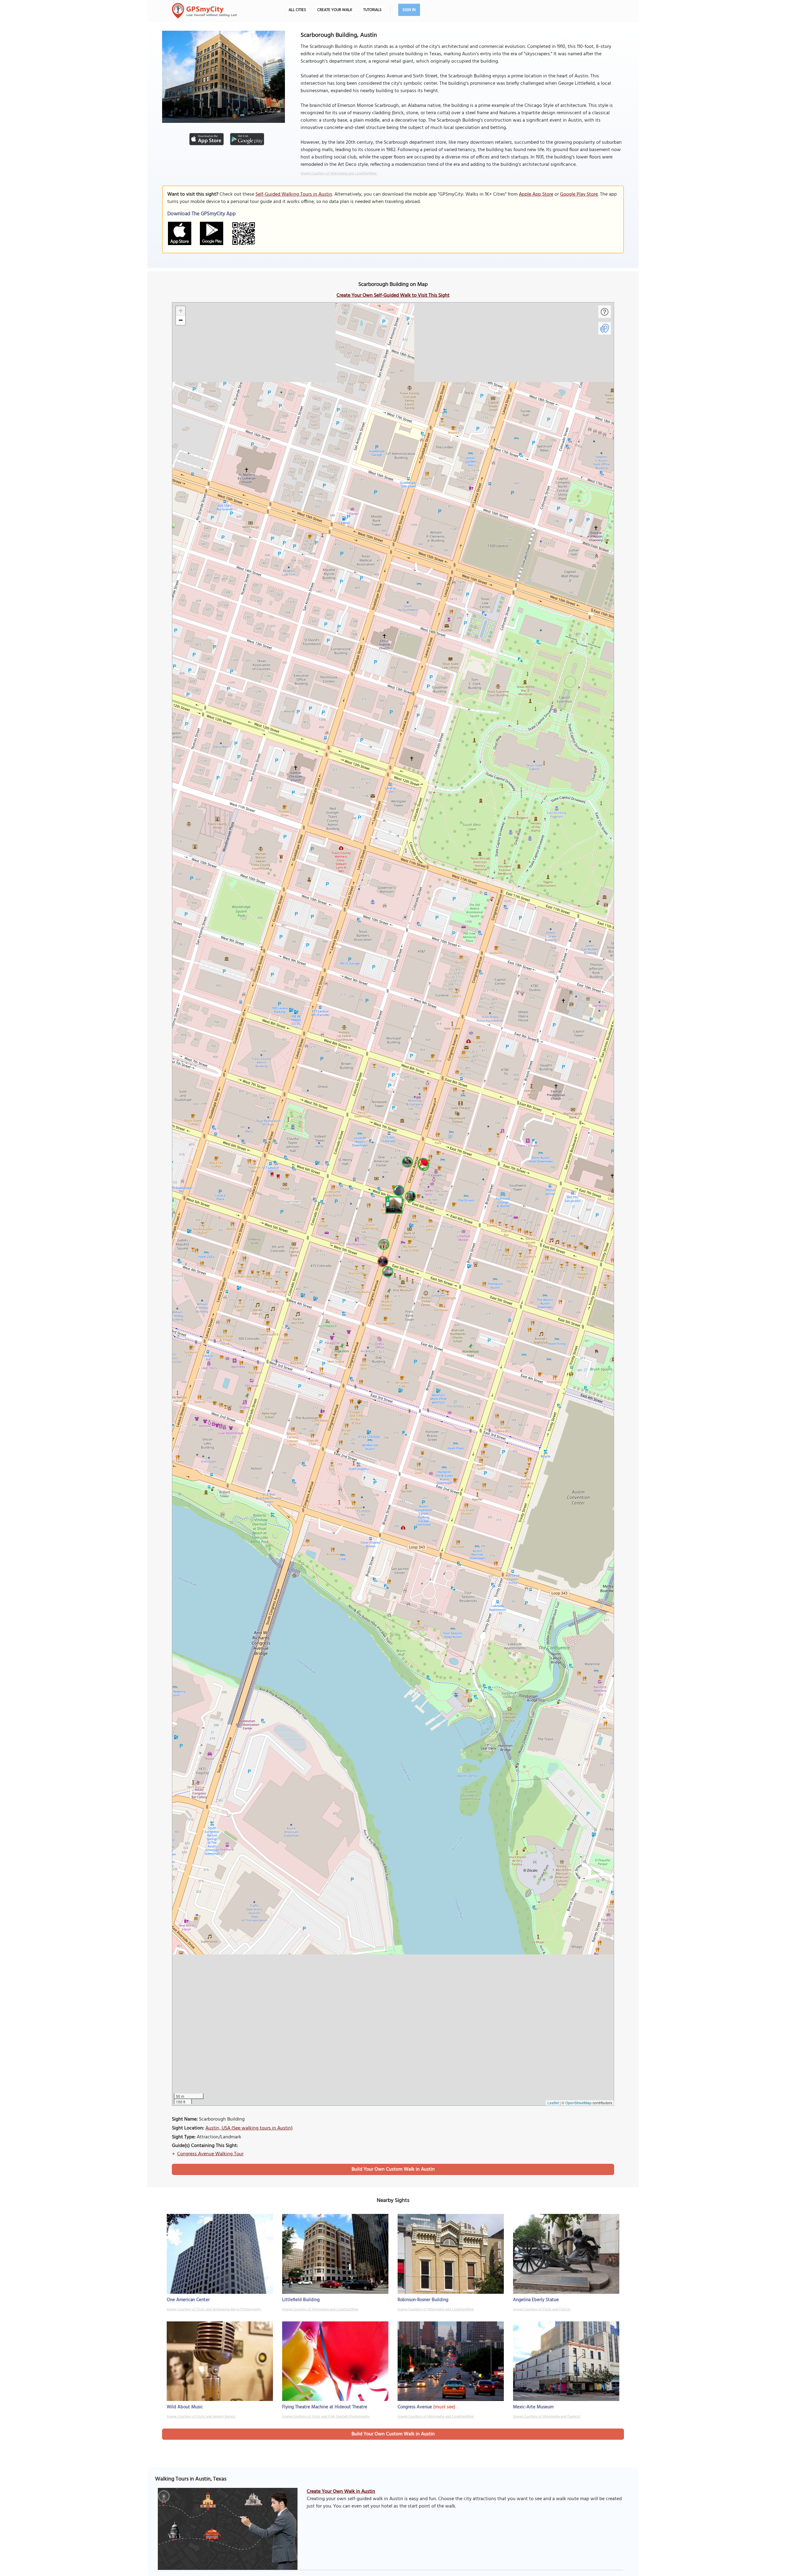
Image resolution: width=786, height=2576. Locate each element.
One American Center (188, 2300)
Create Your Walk (335, 10)
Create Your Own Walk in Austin (341, 2492)
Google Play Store (579, 194)
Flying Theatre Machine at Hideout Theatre (325, 2407)
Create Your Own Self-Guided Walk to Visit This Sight (393, 295)
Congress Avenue (415, 2407)
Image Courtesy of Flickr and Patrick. (542, 2309)
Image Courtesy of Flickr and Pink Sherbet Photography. (326, 2417)
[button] (393, 1204)
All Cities (297, 10)
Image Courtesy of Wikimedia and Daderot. (547, 2417)
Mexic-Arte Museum (533, 2407)
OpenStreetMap (578, 2103)
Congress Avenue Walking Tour (210, 2154)
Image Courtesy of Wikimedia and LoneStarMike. (339, 174)
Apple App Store (536, 194)
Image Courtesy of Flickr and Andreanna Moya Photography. (214, 2309)
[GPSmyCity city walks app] (204, 11)
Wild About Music (185, 2407)
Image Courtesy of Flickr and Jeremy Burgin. (201, 2417)
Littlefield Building (301, 2300)
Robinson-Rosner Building (423, 2300)
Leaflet (553, 2103)
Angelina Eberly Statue (536, 2300)
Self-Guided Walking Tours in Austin (294, 194)
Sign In (409, 10)
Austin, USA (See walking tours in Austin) (249, 2128)
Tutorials (372, 10)
